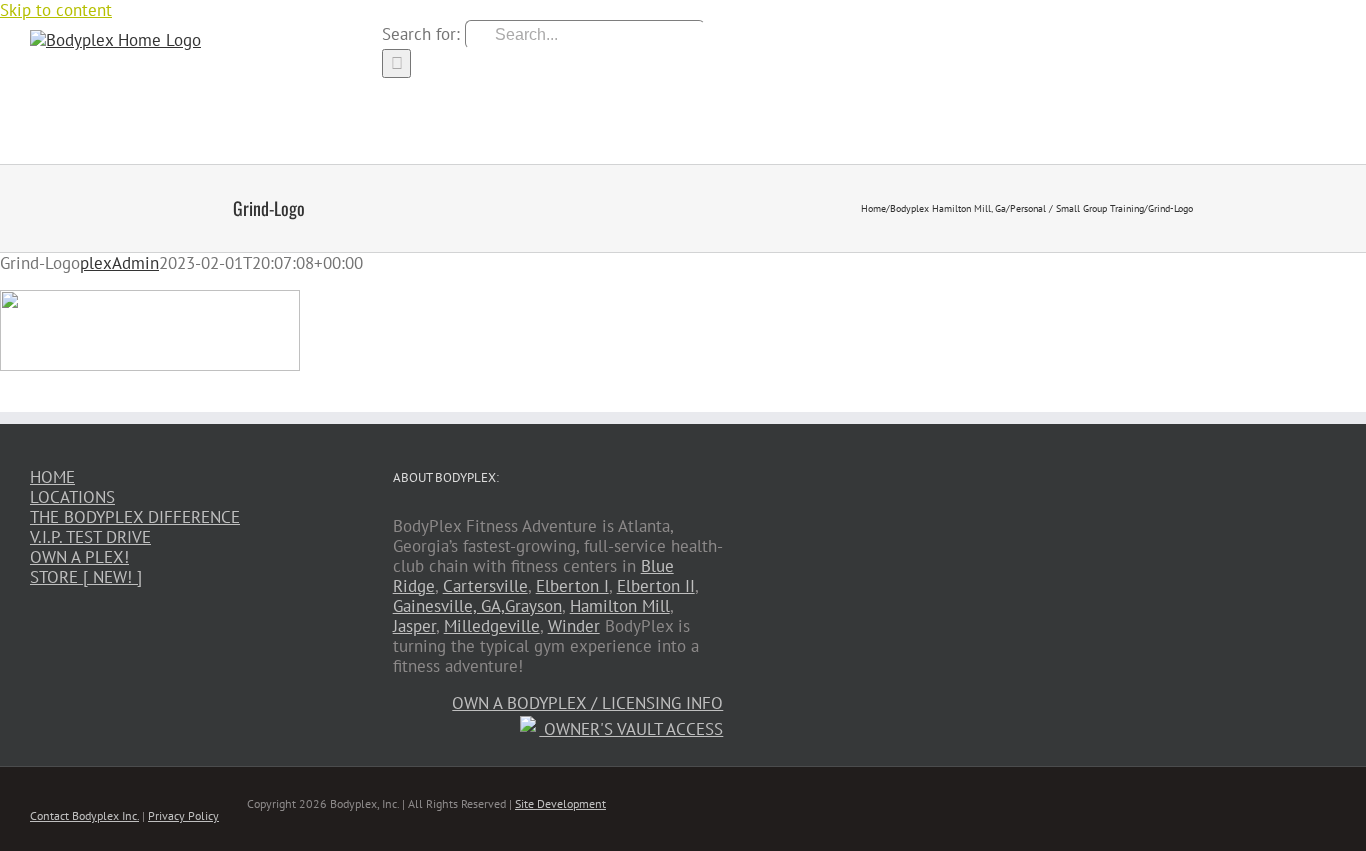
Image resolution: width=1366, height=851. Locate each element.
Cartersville (485, 586)
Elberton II (656, 586)
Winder (574, 626)
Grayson (533, 606)
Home (52, 477)
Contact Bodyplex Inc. (84, 815)
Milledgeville (492, 626)
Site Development (560, 803)
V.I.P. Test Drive (90, 537)
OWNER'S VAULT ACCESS (631, 729)
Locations (72, 497)
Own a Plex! (79, 557)
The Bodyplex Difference (135, 517)
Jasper (414, 626)
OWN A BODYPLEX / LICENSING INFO (587, 703)
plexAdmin (119, 263)
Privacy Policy (183, 815)
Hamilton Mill (620, 606)
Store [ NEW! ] (86, 577)
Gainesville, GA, (449, 606)
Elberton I (572, 586)
